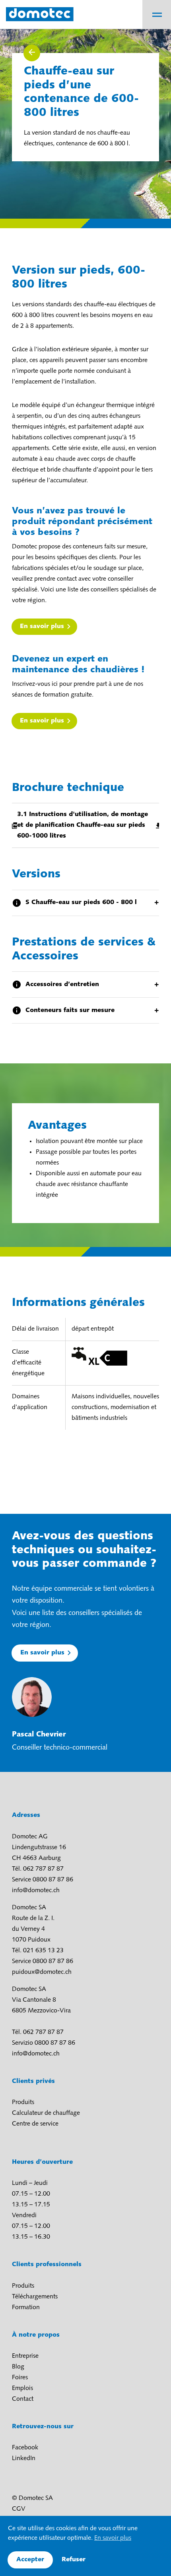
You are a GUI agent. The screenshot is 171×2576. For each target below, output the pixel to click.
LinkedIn (24, 2459)
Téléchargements (35, 2297)
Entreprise (25, 2356)
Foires (20, 2378)
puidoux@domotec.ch (42, 1972)
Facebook (25, 2448)
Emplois (22, 2388)
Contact (23, 2399)
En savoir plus (42, 626)
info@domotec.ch (36, 1891)
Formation (26, 2308)
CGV (19, 2509)
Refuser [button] (74, 2560)
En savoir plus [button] (113, 2538)
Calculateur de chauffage (46, 2113)
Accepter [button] (30, 2560)
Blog (18, 2367)
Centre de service (35, 2124)
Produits (23, 2102)
